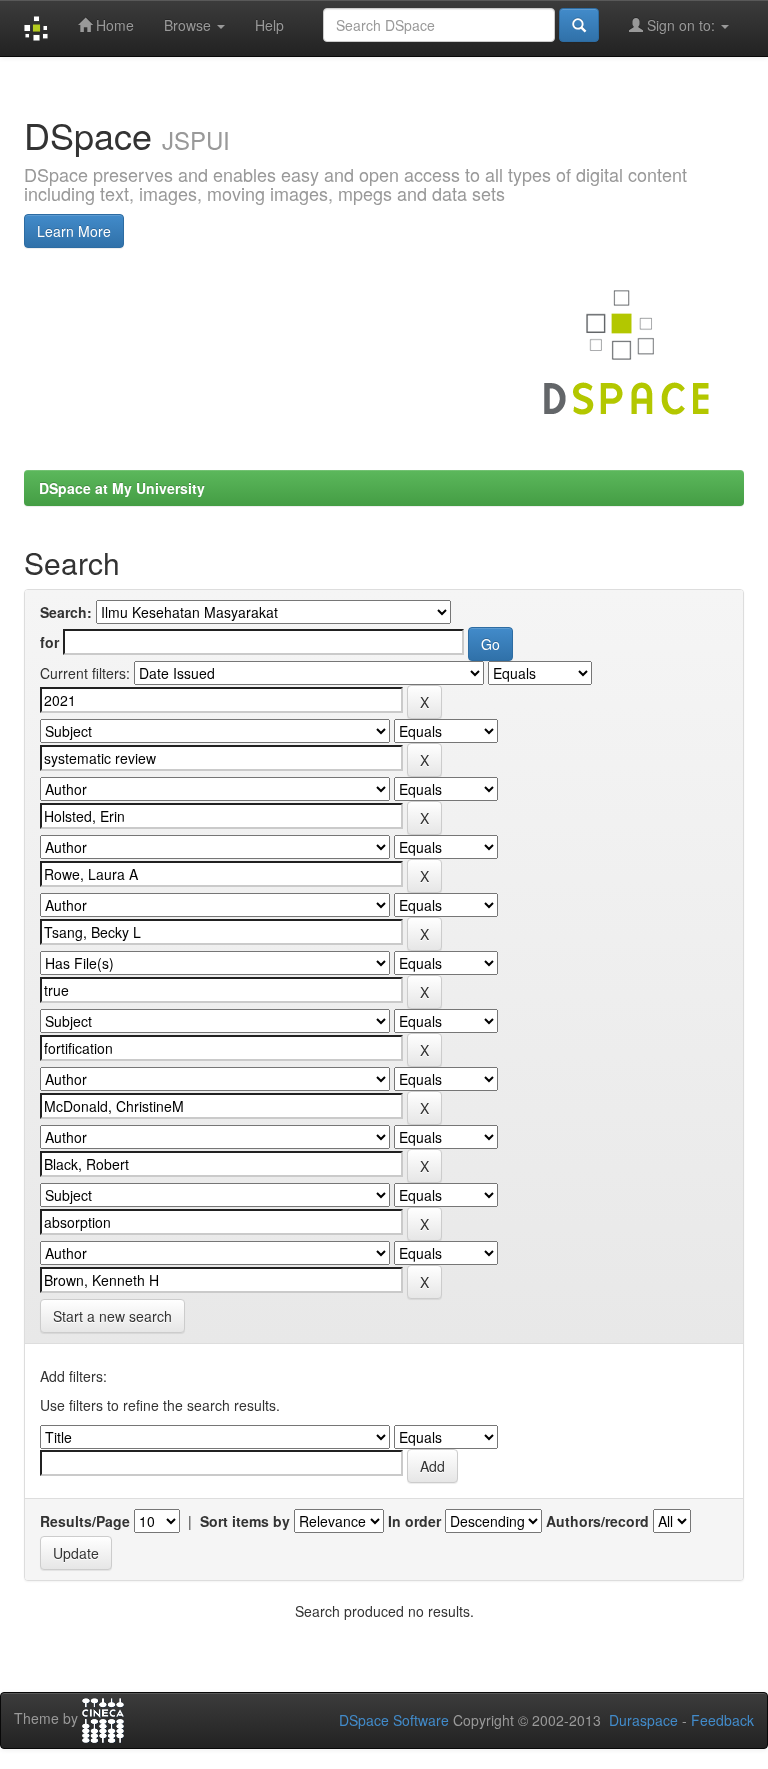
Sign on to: (681, 25)
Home (113, 25)
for (49, 642)
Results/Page (85, 1521)
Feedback (722, 1720)
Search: (66, 612)
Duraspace (643, 1720)
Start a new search (112, 1316)
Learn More (74, 231)
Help (269, 25)
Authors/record (597, 1521)
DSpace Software (394, 1720)
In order (414, 1521)
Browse (189, 25)
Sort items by (245, 1521)
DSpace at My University (122, 488)
